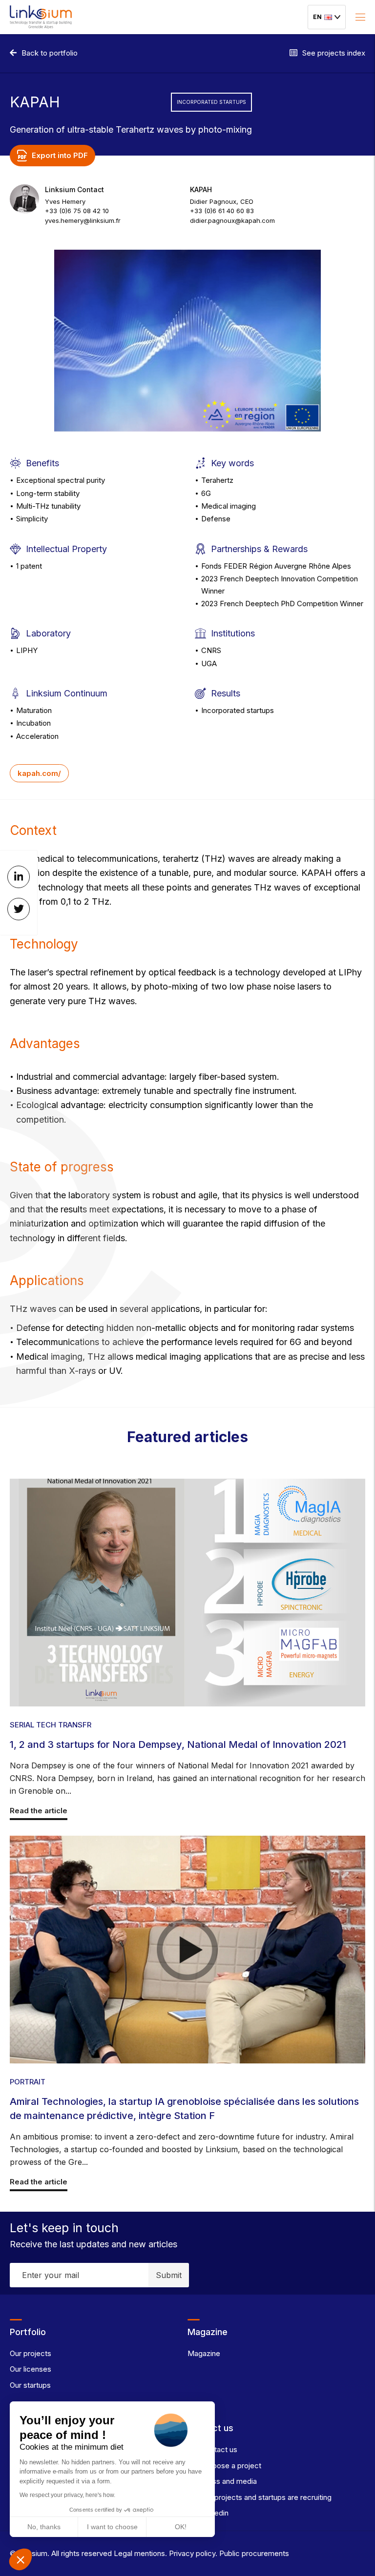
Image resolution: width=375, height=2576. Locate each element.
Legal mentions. (139, 2553)
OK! (181, 2527)
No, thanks (44, 2527)
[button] (21, 2559)
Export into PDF (60, 155)
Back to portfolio (50, 53)
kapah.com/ (39, 773)
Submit (169, 2275)
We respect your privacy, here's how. (67, 2495)
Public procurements (253, 2553)
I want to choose (112, 2527)
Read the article (39, 1811)
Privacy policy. (192, 2553)
